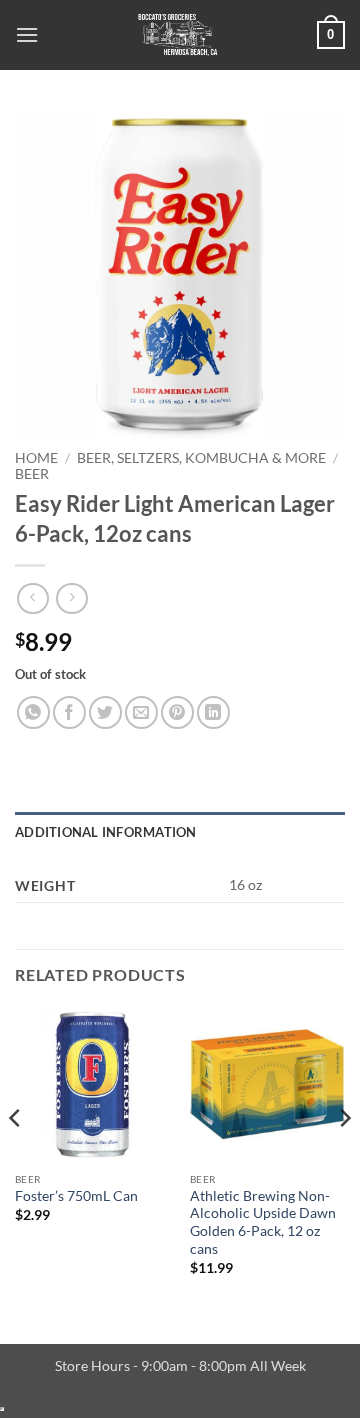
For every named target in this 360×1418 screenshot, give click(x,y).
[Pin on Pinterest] (177, 712)
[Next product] (32, 598)
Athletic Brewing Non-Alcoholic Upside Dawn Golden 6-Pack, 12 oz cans (263, 1222)
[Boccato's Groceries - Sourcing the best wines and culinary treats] (178, 35)
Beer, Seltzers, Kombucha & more (201, 458)
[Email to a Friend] (141, 712)
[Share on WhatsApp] (33, 712)
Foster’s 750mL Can (76, 1196)
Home (36, 458)
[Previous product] (71, 598)
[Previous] (16, 1158)
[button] (27, 34)
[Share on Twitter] (105, 712)
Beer (32, 474)
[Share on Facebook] (69, 712)
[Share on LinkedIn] (213, 712)
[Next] (344, 1158)
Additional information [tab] (106, 832)
